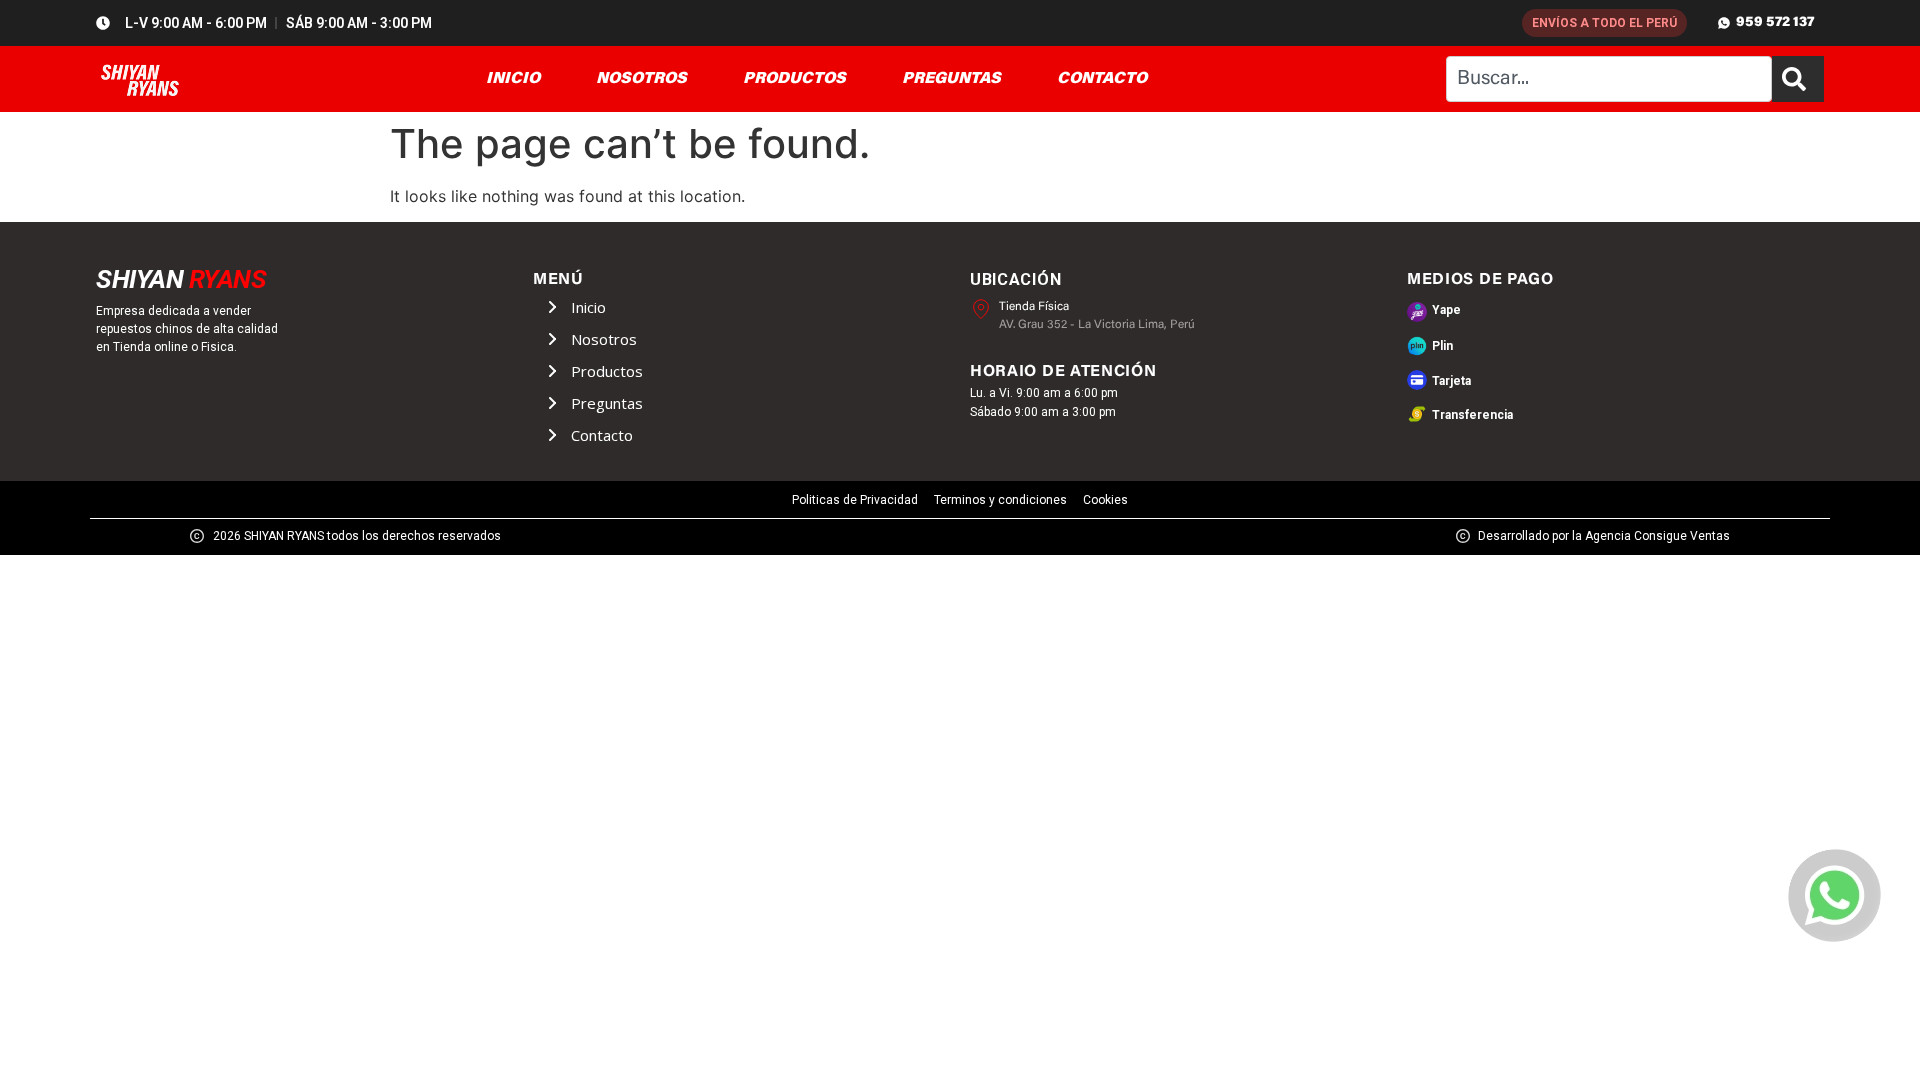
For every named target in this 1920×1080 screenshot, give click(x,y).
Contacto (602, 435)
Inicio (588, 307)
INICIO (513, 79)
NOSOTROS (641, 79)
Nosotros (604, 339)
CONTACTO (1102, 79)
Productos (607, 371)
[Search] (1798, 79)
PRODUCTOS (794, 79)
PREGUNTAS (951, 79)
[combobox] (1609, 79)
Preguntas (607, 403)
